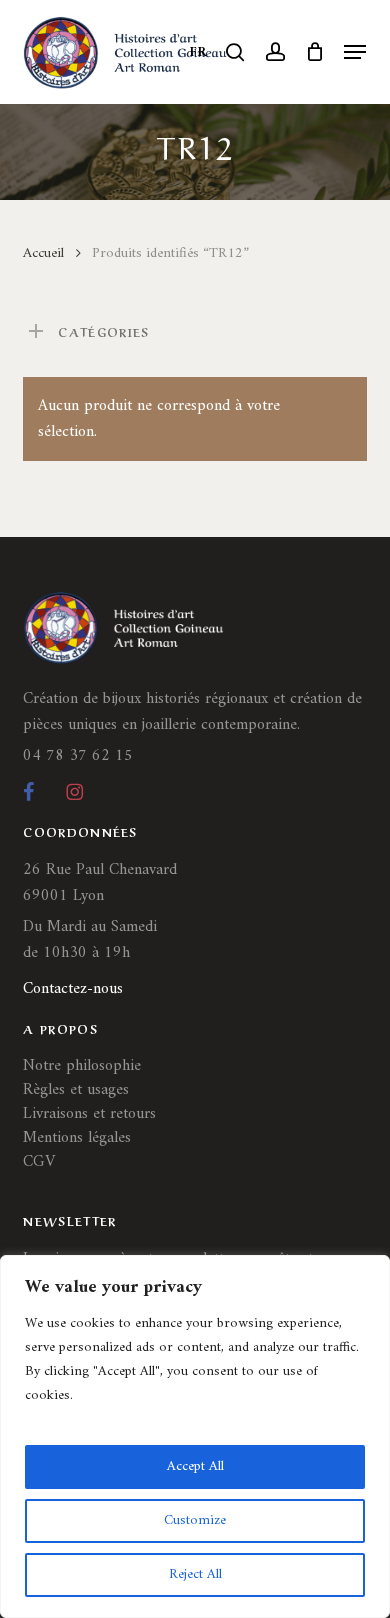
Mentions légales (77, 1138)
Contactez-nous (73, 989)
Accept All (195, 1466)
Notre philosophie (82, 1066)
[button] (355, 52)
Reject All (195, 1574)
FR (199, 52)
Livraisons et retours (89, 1114)
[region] (195, 1436)
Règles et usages (76, 1090)
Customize (195, 1520)
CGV (39, 1162)
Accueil (43, 253)
